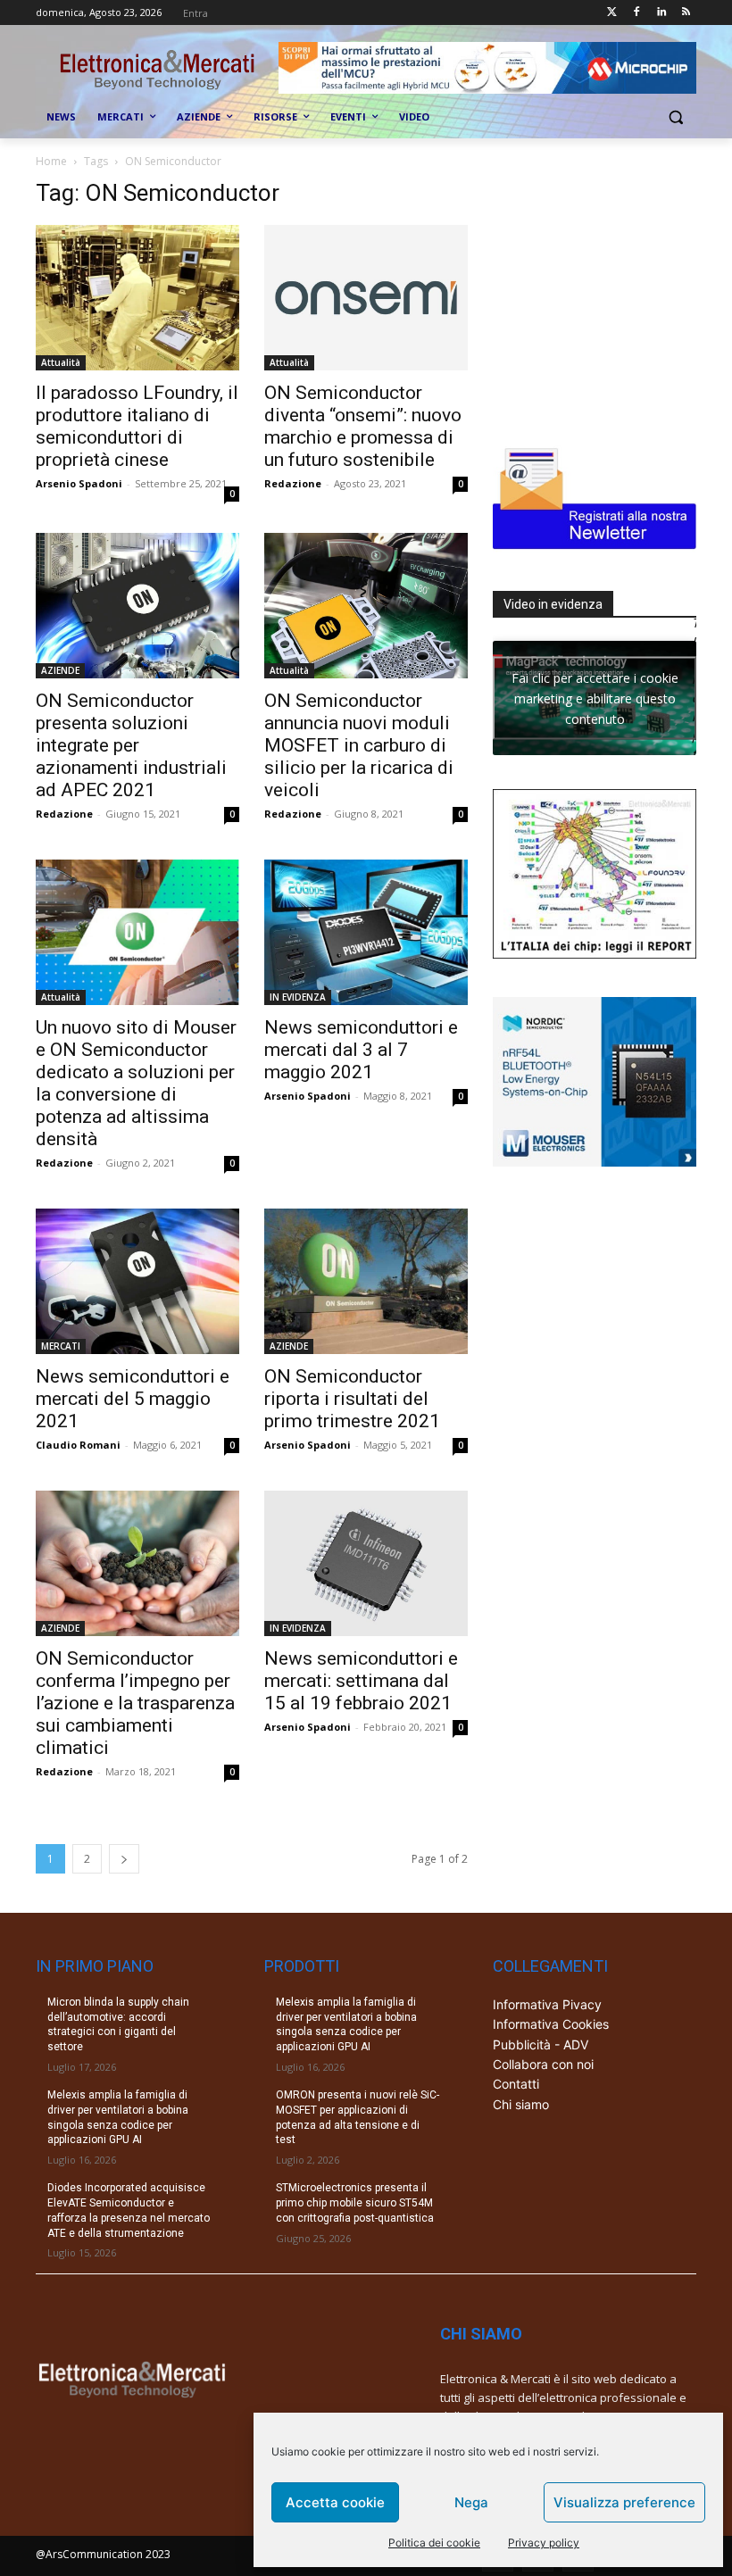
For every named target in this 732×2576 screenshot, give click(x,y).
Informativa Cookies (551, 2024)
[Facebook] (637, 13)
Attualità (61, 362)
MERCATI (61, 1346)
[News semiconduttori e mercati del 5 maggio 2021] (137, 1281)
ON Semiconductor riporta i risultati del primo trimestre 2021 (352, 1399)
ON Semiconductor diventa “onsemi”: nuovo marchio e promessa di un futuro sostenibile (363, 426)
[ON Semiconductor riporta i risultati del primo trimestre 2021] (366, 1281)
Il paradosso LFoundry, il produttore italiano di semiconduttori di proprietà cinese (137, 426)
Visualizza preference (624, 2502)
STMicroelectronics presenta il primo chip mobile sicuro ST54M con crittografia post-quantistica (355, 2203)
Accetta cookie (335, 2502)
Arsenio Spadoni (79, 483)
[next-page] (124, 1859)
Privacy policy (544, 2543)
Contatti (516, 2084)
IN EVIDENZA (298, 997)
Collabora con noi (543, 2064)
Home (51, 161)
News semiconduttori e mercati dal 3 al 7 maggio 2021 (361, 1050)
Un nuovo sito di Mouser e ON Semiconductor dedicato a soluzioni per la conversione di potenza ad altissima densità (136, 1083)
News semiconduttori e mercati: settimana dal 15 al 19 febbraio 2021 (361, 1681)
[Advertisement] (612, 291)
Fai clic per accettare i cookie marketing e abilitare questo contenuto (595, 698)
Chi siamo (521, 2104)
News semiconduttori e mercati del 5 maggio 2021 (133, 1399)
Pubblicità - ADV (541, 2044)
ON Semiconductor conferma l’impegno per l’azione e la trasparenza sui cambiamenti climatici (135, 1703)
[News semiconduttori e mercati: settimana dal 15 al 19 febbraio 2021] (366, 1563)
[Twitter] (612, 13)
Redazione (293, 483)
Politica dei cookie (434, 2543)
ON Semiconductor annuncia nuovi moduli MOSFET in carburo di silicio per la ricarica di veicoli (359, 745)
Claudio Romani (78, 1445)
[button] (675, 117)
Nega (471, 2502)
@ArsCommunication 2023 (103, 2554)
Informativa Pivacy (547, 2004)
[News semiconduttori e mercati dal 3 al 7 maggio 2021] (366, 932)
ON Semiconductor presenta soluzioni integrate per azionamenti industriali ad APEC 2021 (131, 745)
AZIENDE (60, 670)
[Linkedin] (661, 13)
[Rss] (686, 13)
